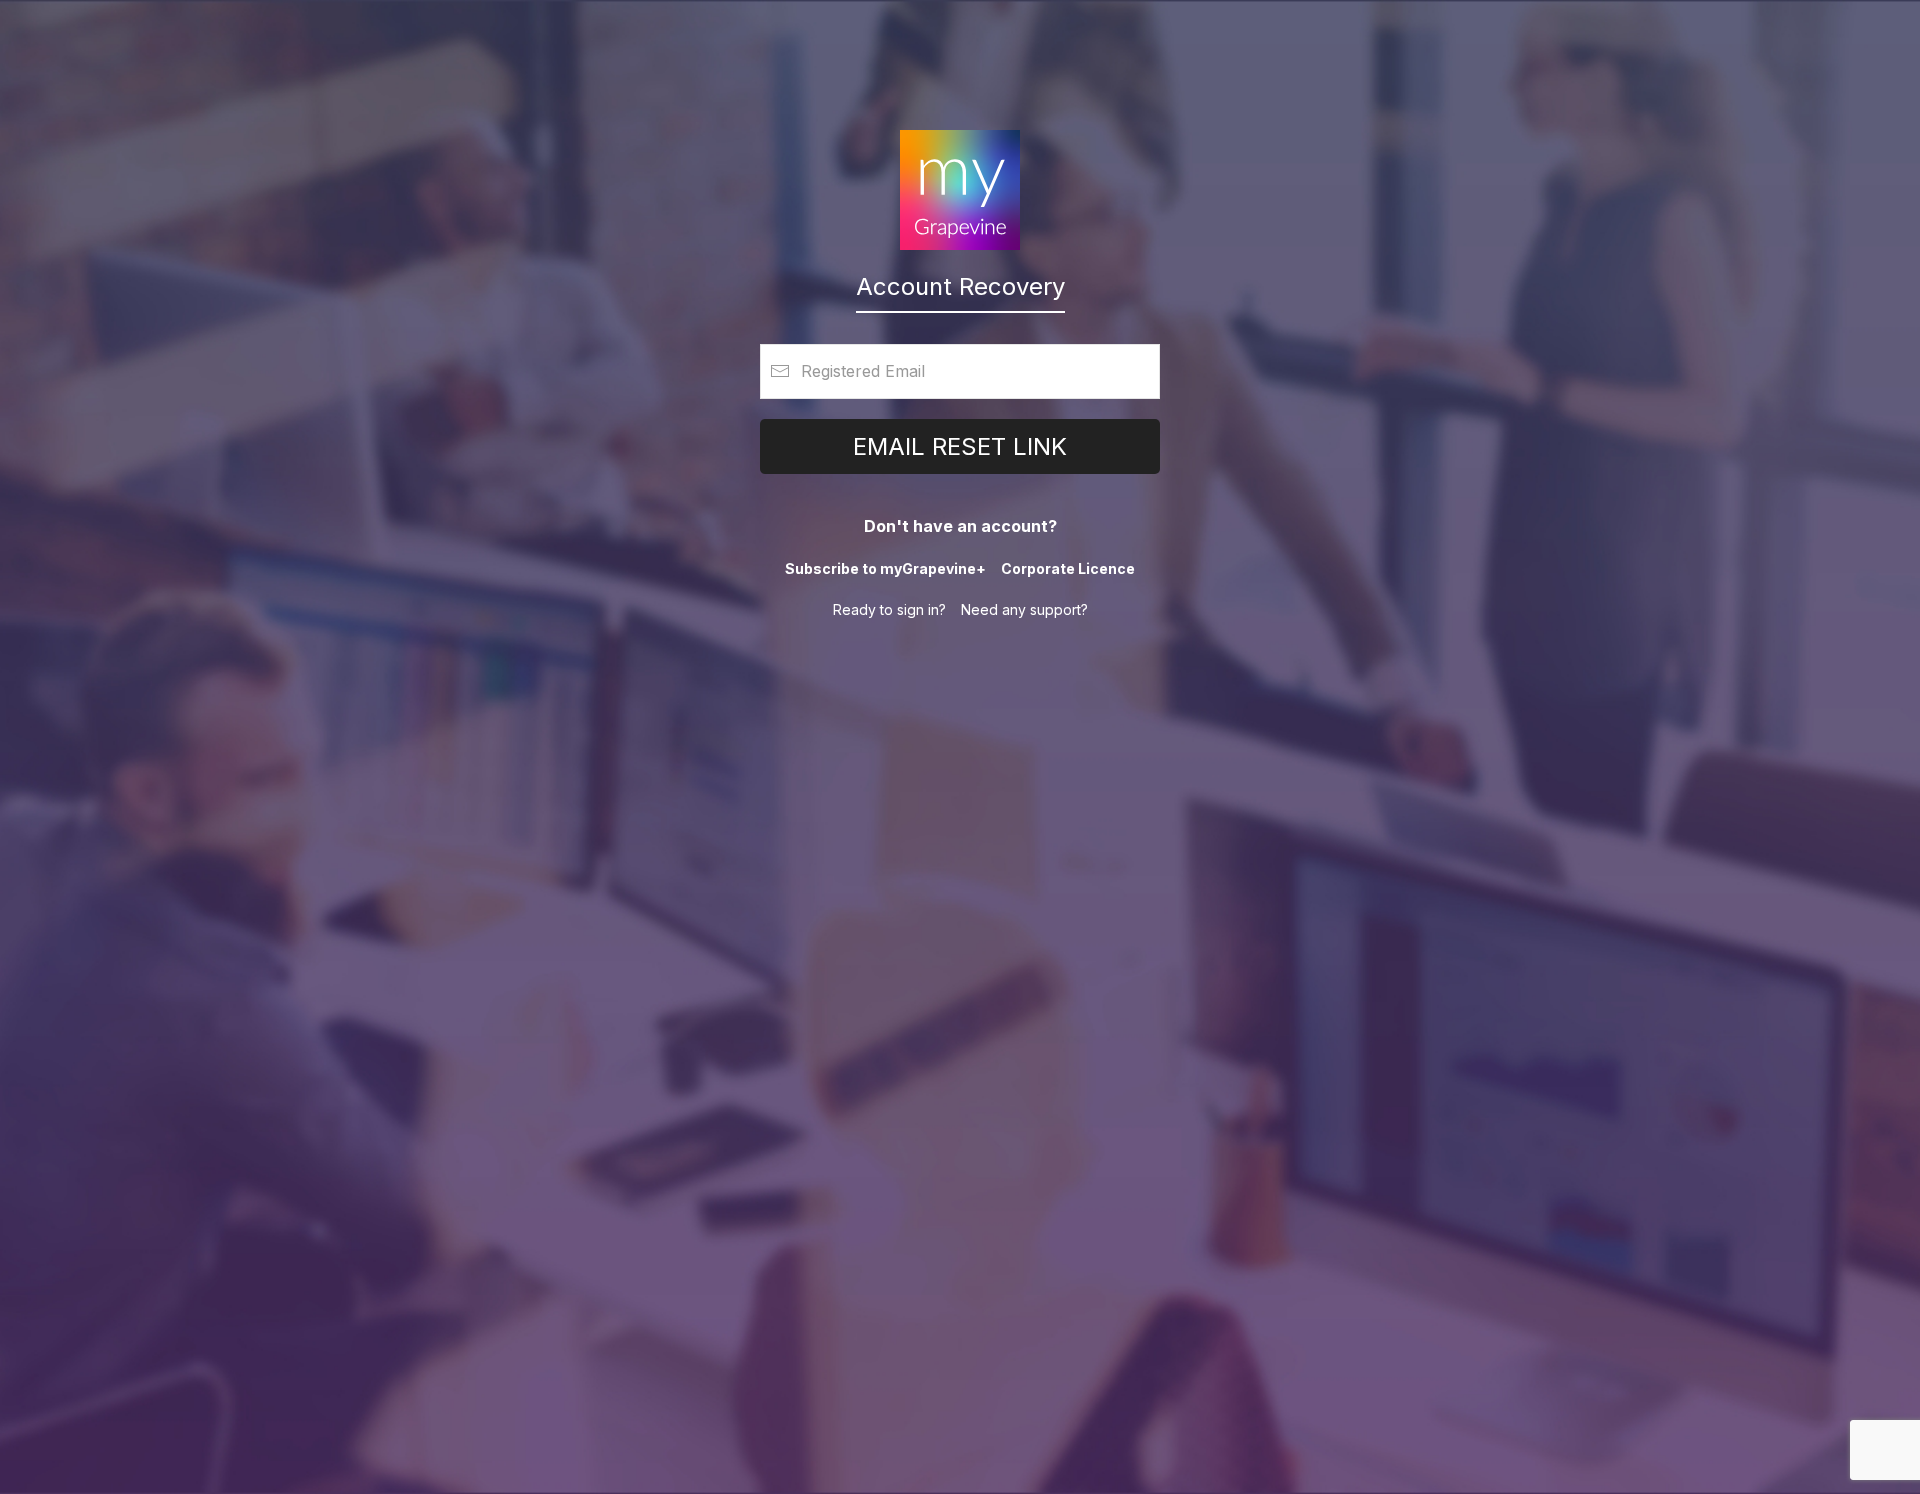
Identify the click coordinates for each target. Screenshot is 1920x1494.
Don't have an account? (960, 526)
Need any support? (1024, 609)
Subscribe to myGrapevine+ (885, 568)
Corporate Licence (1068, 568)
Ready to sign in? (889, 609)
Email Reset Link (960, 446)
